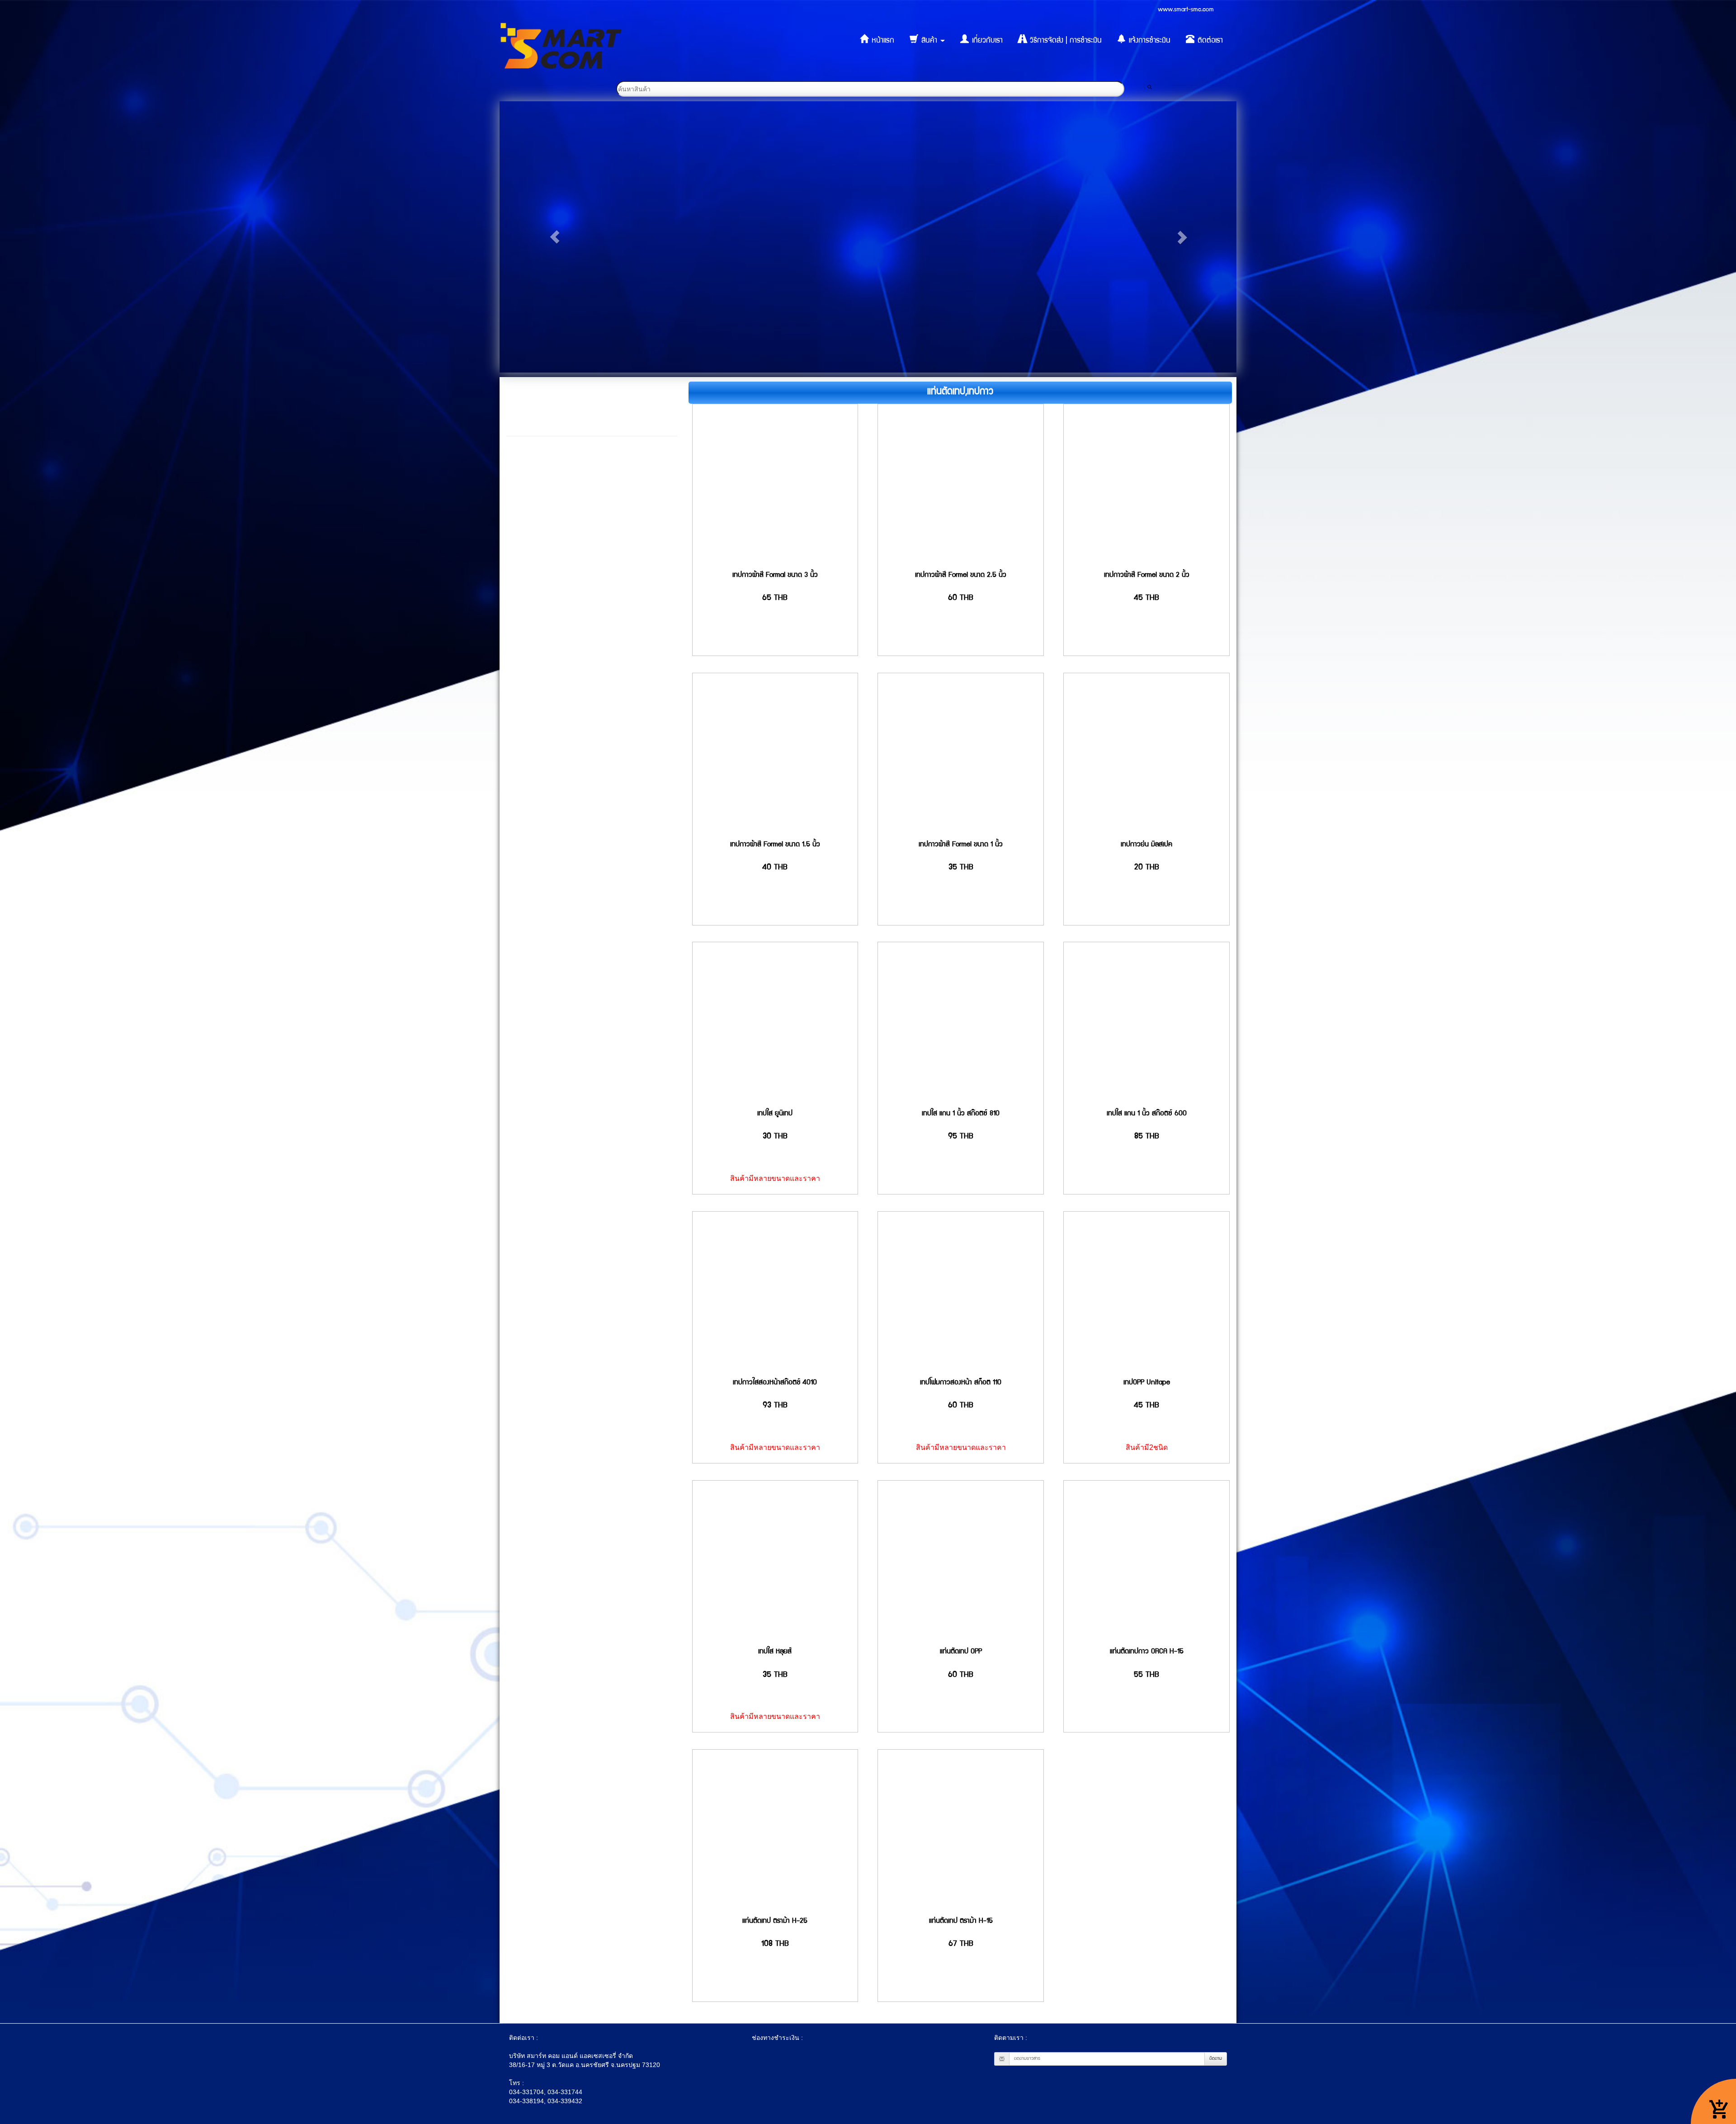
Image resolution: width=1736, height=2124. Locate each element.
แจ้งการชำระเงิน (1149, 41)
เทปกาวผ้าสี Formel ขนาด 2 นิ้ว (1147, 576)
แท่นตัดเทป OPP (961, 1652)
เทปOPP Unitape (1147, 1383)
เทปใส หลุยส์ (775, 1652)
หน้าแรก (882, 41)
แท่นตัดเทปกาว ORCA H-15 (1147, 1652)
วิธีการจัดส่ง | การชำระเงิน (1065, 41)
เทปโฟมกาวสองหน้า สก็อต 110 (961, 1383)
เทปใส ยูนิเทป (775, 1114)
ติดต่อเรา (1209, 41)
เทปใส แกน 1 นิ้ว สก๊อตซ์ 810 (961, 1114)
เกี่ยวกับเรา (986, 41)
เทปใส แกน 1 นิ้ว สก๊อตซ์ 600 (1147, 1114)
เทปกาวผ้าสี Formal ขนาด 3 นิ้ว (775, 576)
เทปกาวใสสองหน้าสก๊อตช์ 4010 (775, 1383)
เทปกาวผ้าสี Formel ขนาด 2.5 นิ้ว (961, 576)
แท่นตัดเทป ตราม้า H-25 (775, 1921)
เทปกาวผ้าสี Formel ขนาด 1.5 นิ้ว (775, 845)
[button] (555, 237)
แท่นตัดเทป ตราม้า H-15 (961, 1921)
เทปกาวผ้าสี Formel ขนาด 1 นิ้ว (961, 845)
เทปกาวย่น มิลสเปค (1146, 845)
